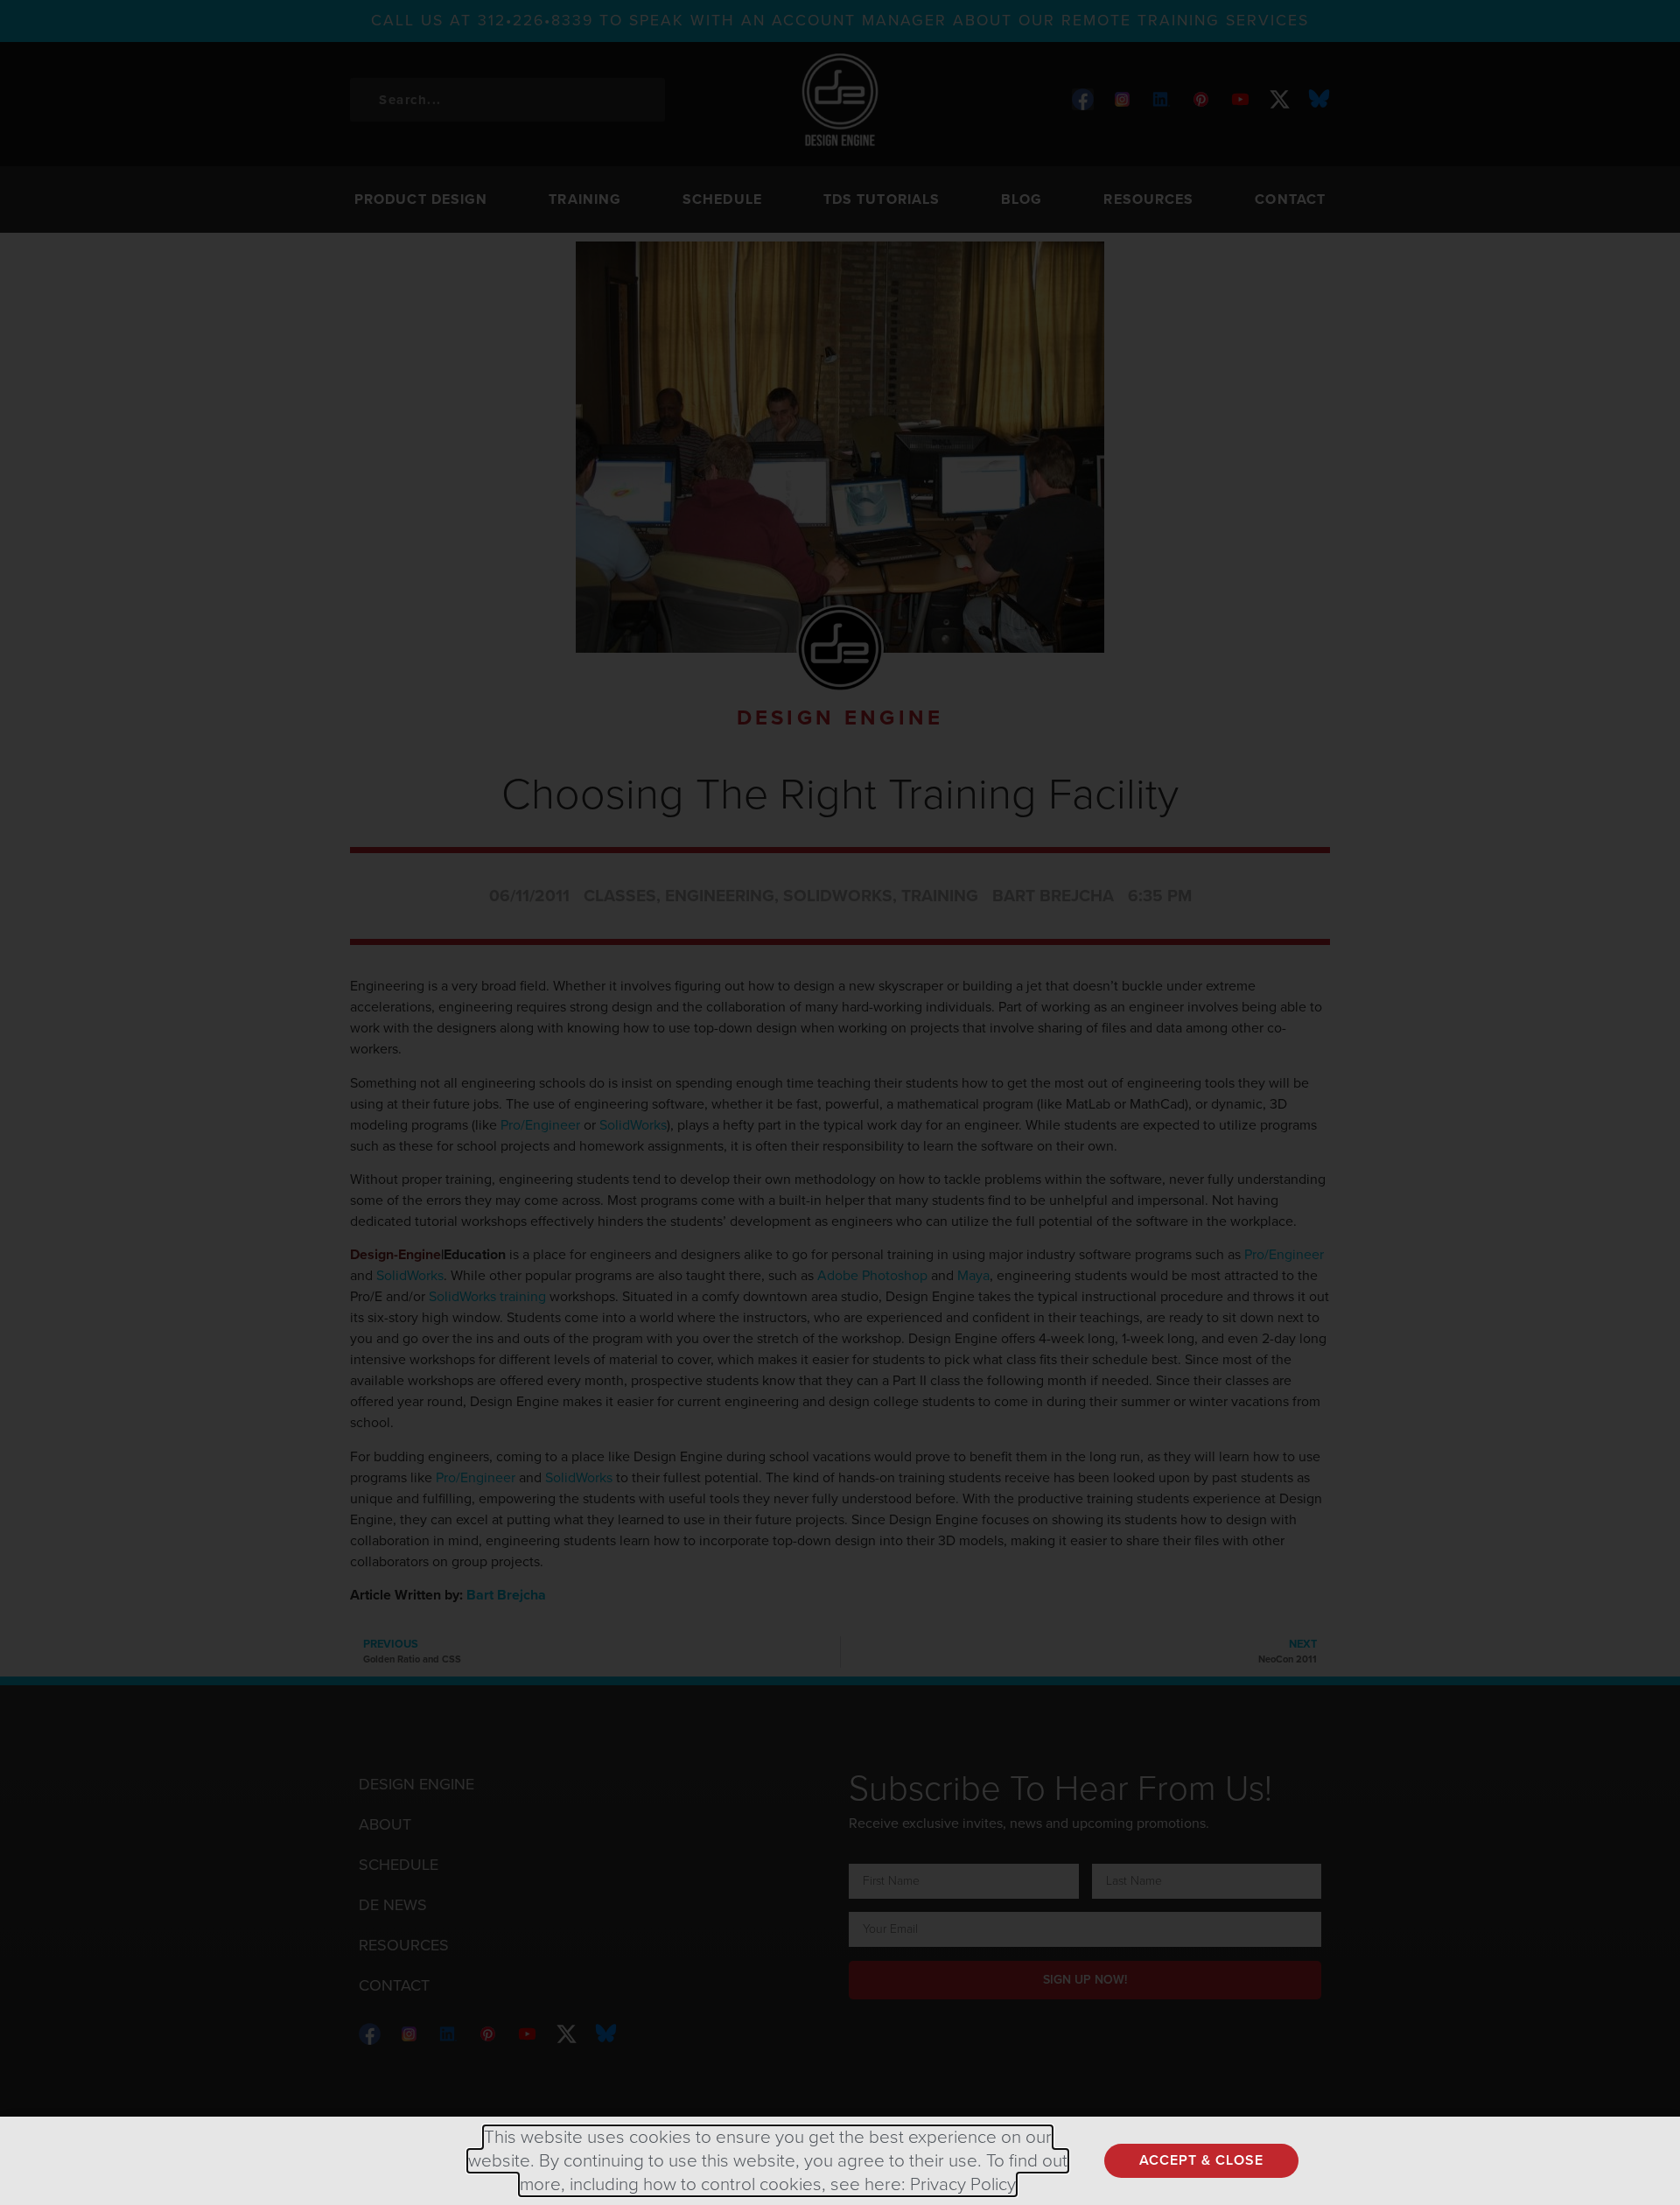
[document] (840, 1102)
